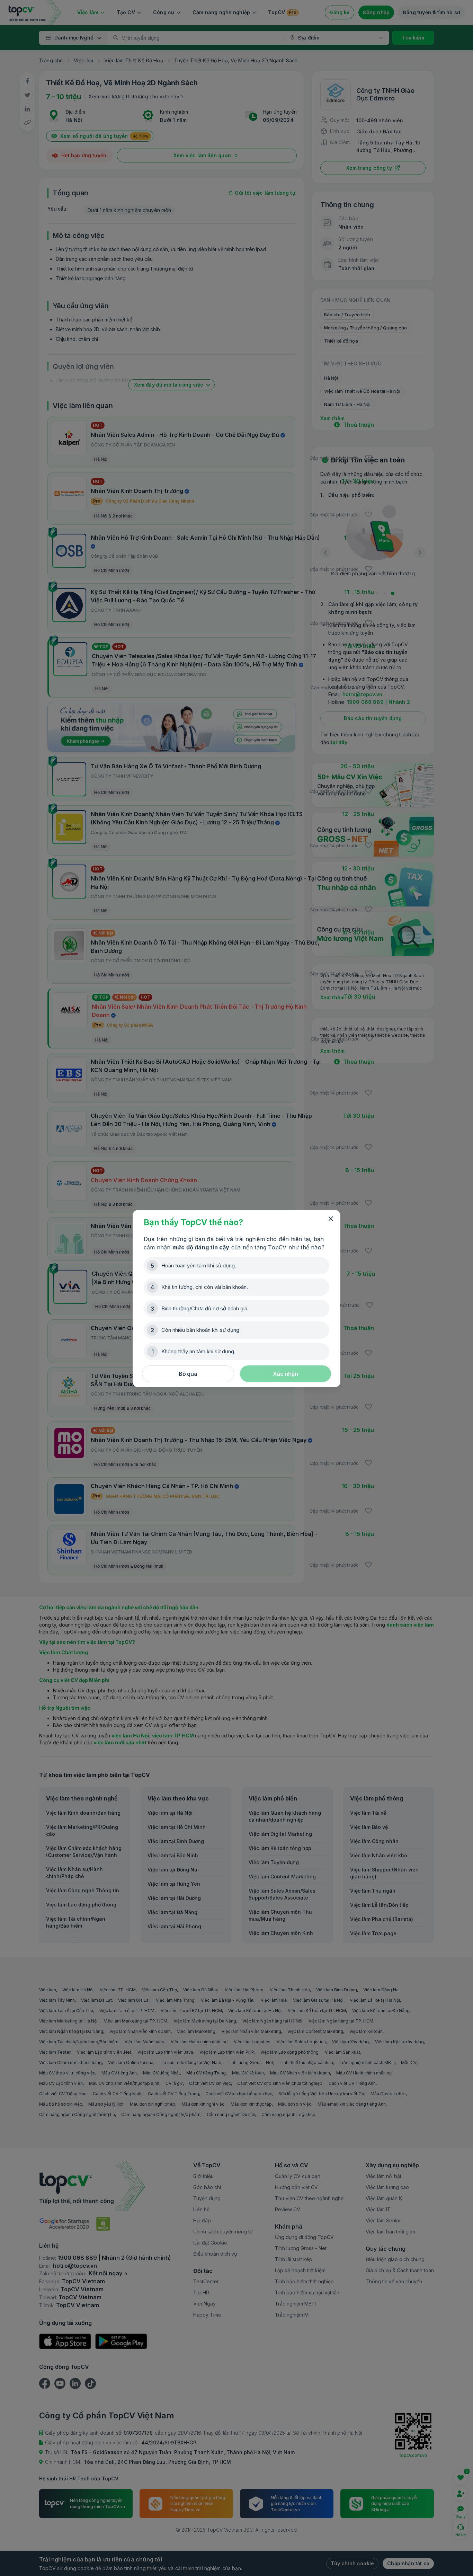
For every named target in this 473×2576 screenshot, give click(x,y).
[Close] (331, 1219)
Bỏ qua (188, 1374)
